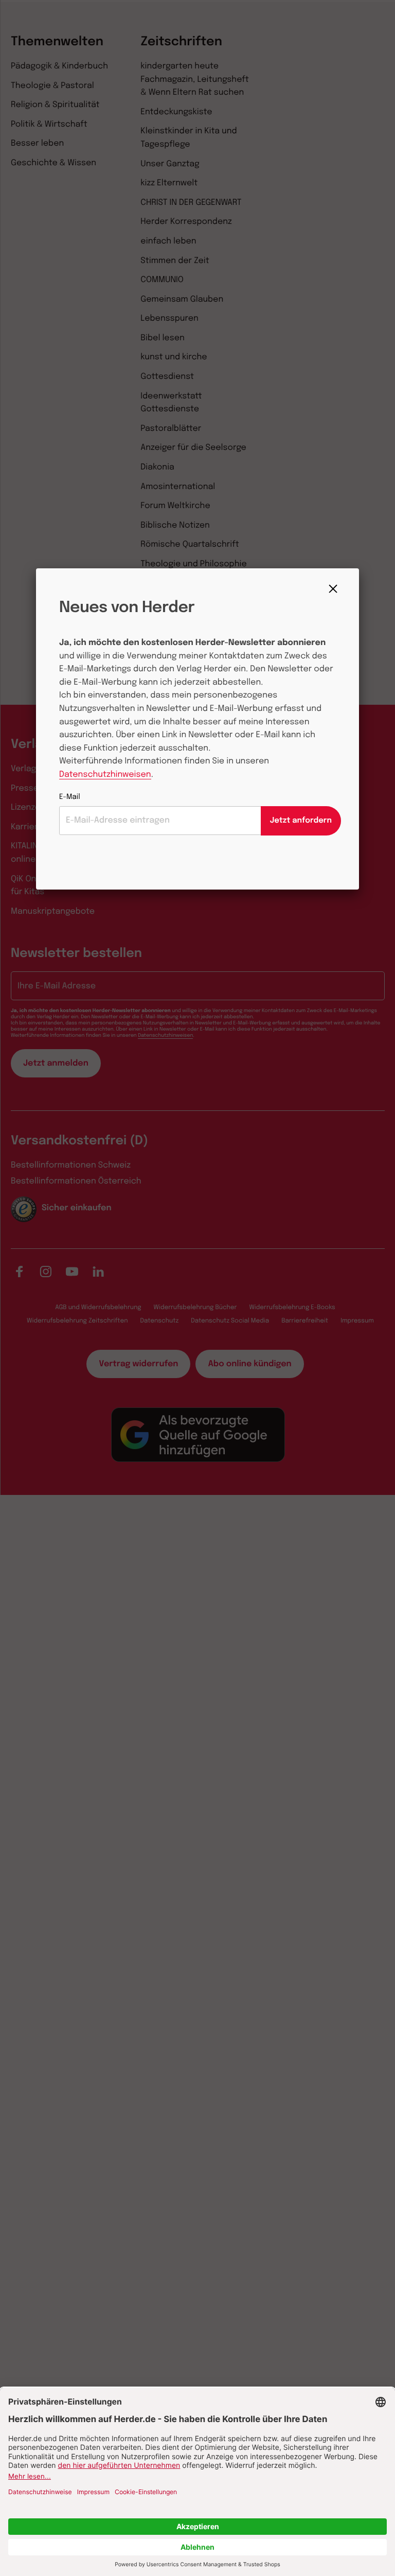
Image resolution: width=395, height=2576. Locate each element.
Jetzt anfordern (301, 821)
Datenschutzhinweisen (105, 774)
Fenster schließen (336, 589)
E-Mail (70, 797)
